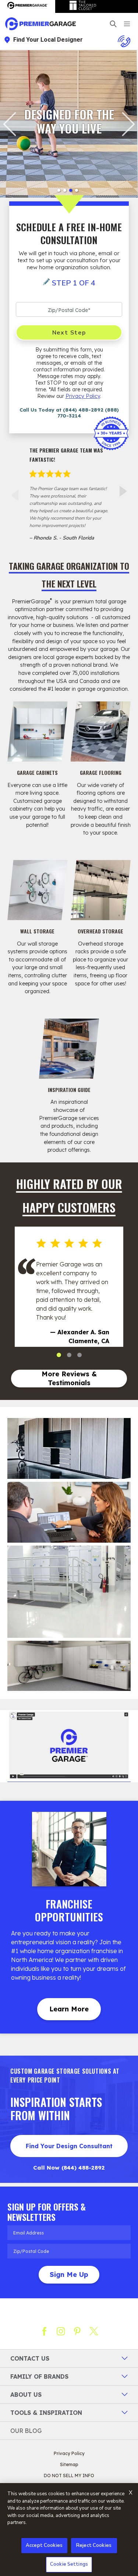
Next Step (69, 333)
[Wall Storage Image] (38, 890)
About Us (26, 2395)
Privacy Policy (83, 396)
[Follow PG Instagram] (61, 2331)
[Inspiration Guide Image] (69, 1049)
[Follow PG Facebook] (44, 2331)
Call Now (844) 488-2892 (69, 2168)
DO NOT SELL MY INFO (69, 2476)
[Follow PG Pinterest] (77, 2331)
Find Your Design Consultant (69, 2146)
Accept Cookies (44, 2545)
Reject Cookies (94, 2545)
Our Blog (26, 2431)
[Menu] (127, 24)
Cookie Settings (69, 2564)
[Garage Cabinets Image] (38, 732)
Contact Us (30, 2358)
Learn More (69, 2009)
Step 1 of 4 (74, 283)
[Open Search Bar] (113, 24)
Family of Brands (39, 2376)
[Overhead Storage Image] (101, 890)
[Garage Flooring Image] (101, 732)
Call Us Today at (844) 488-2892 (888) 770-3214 (69, 413)
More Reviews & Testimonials (69, 1378)
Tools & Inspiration (46, 2413)
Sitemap (69, 2464)
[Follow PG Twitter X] (94, 2331)
